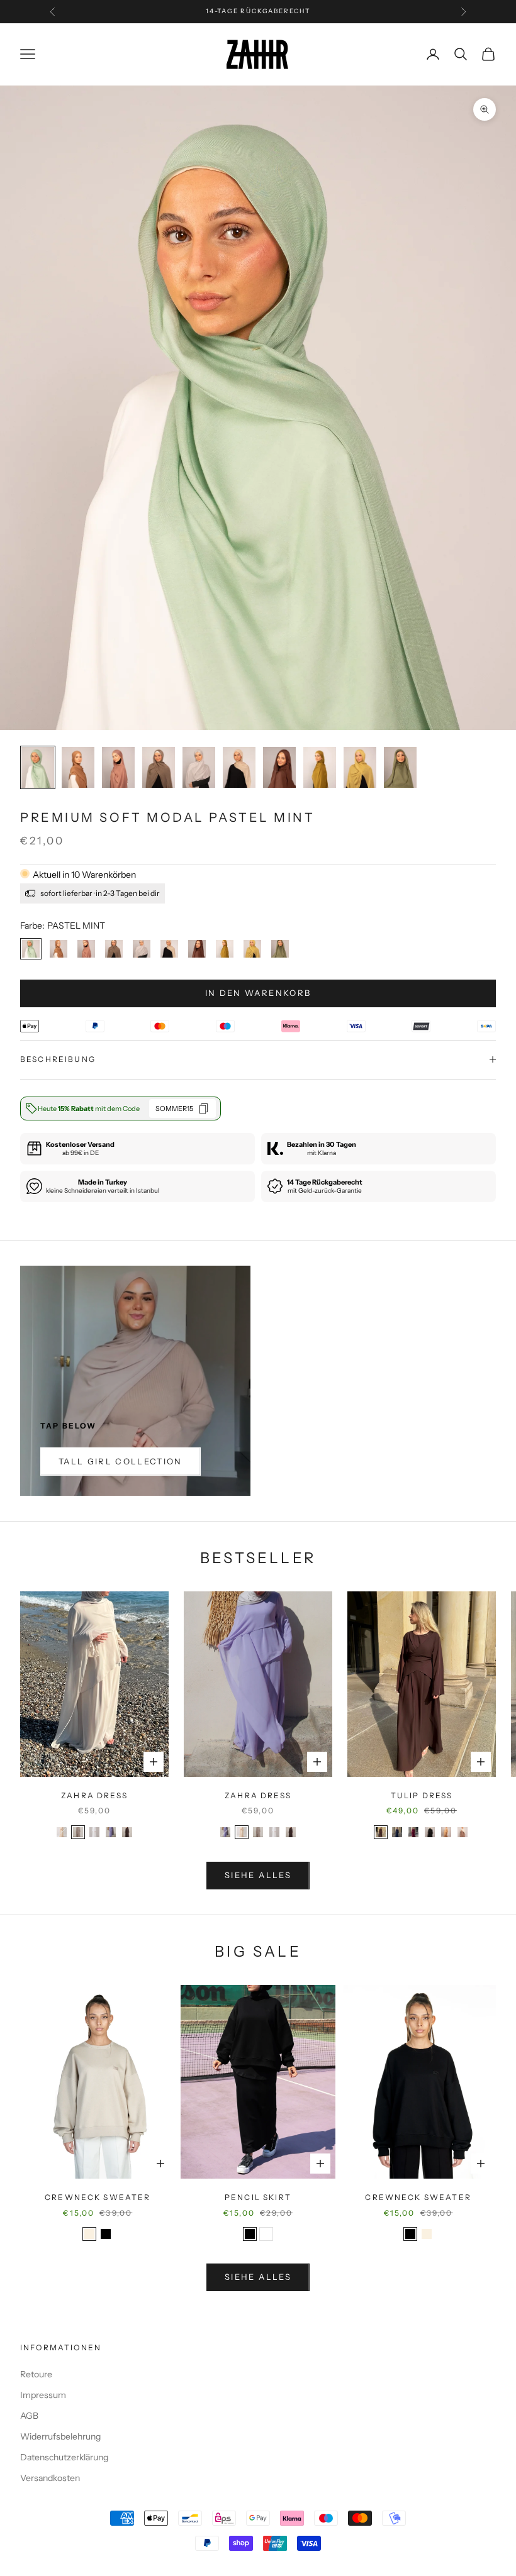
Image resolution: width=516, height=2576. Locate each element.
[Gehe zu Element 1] (38, 767)
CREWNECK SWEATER (98, 2197)
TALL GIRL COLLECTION (121, 1461)
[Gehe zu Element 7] (279, 767)
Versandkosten (50, 2478)
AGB (29, 2416)
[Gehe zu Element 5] (199, 767)
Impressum (43, 2395)
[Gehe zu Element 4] (159, 767)
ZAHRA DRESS (94, 1795)
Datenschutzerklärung (64, 2457)
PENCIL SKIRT (258, 2197)
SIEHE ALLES (258, 1875)
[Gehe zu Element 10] (400, 767)
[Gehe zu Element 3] (118, 767)
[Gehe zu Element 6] (239, 767)
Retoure (36, 2374)
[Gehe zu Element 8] (320, 767)
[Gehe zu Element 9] (360, 767)
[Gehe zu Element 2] (78, 767)
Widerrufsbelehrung (60, 2436)
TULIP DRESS (422, 1795)
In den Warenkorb (258, 993)
